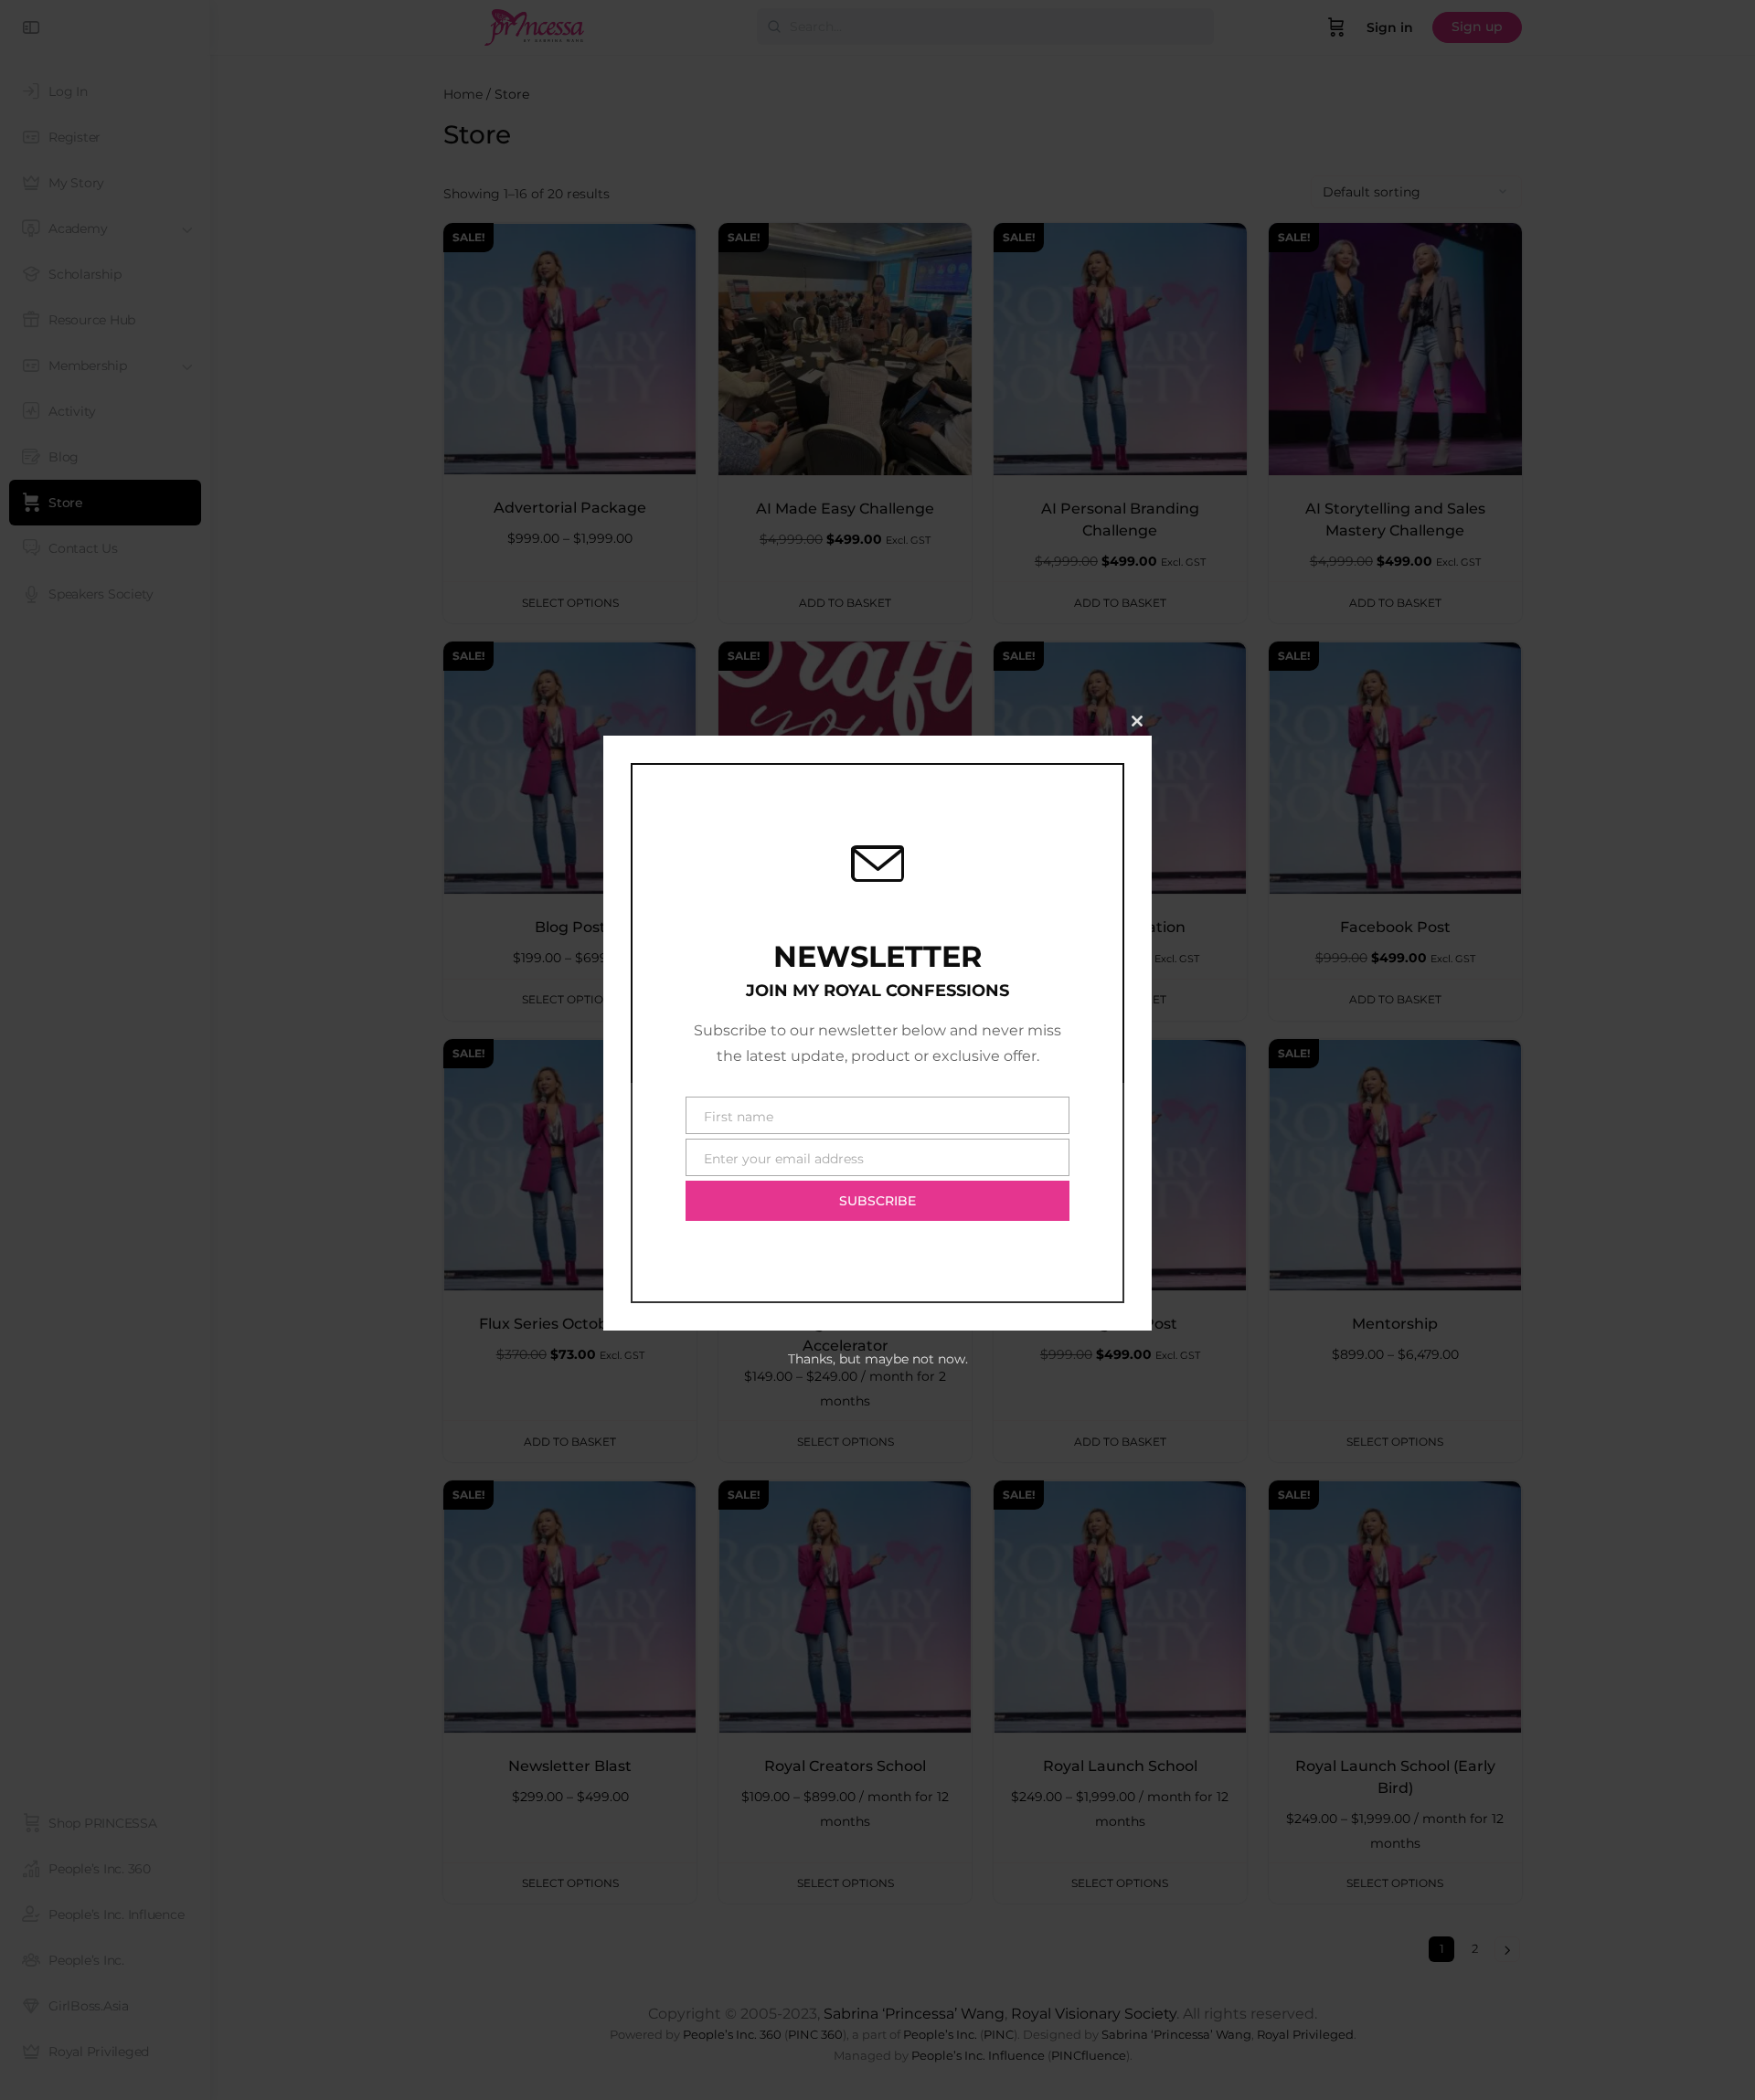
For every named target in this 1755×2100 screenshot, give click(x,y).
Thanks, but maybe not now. (878, 1359)
